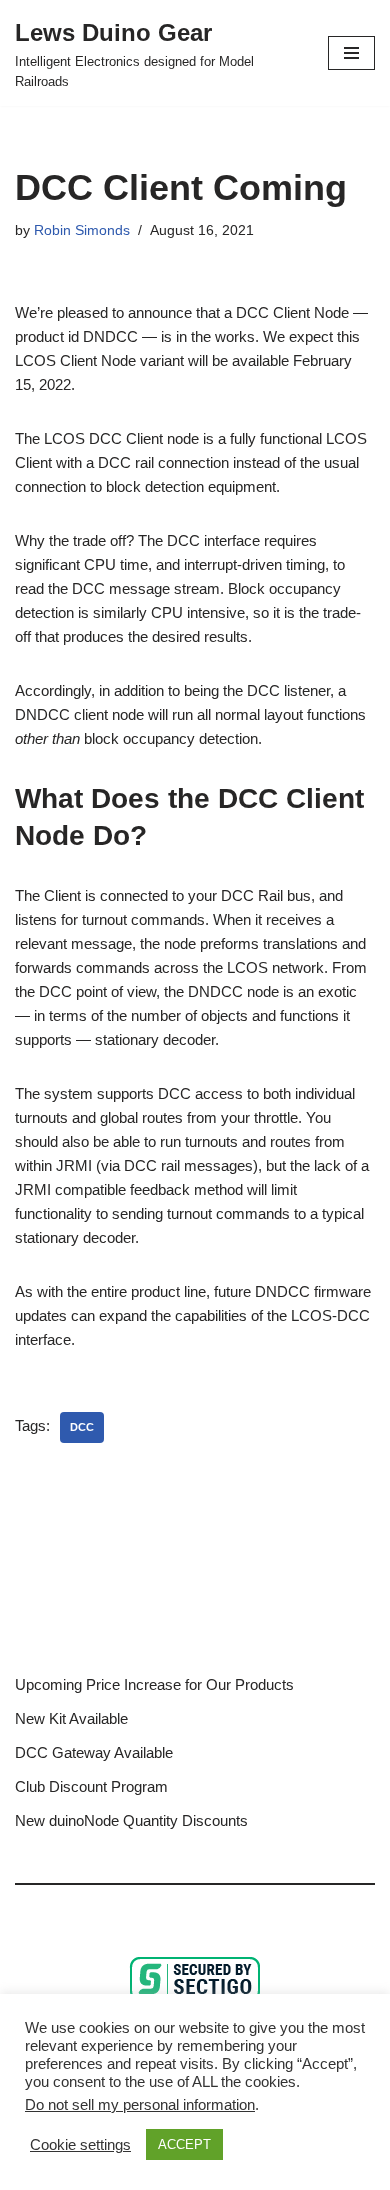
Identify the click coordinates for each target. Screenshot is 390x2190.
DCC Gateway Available (94, 1752)
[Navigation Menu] (351, 53)
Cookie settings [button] (80, 2145)
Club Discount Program (91, 1786)
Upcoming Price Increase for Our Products (154, 1684)
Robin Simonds (82, 230)
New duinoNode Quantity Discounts (131, 1820)
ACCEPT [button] (184, 2144)
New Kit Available (71, 1718)
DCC (82, 1427)
